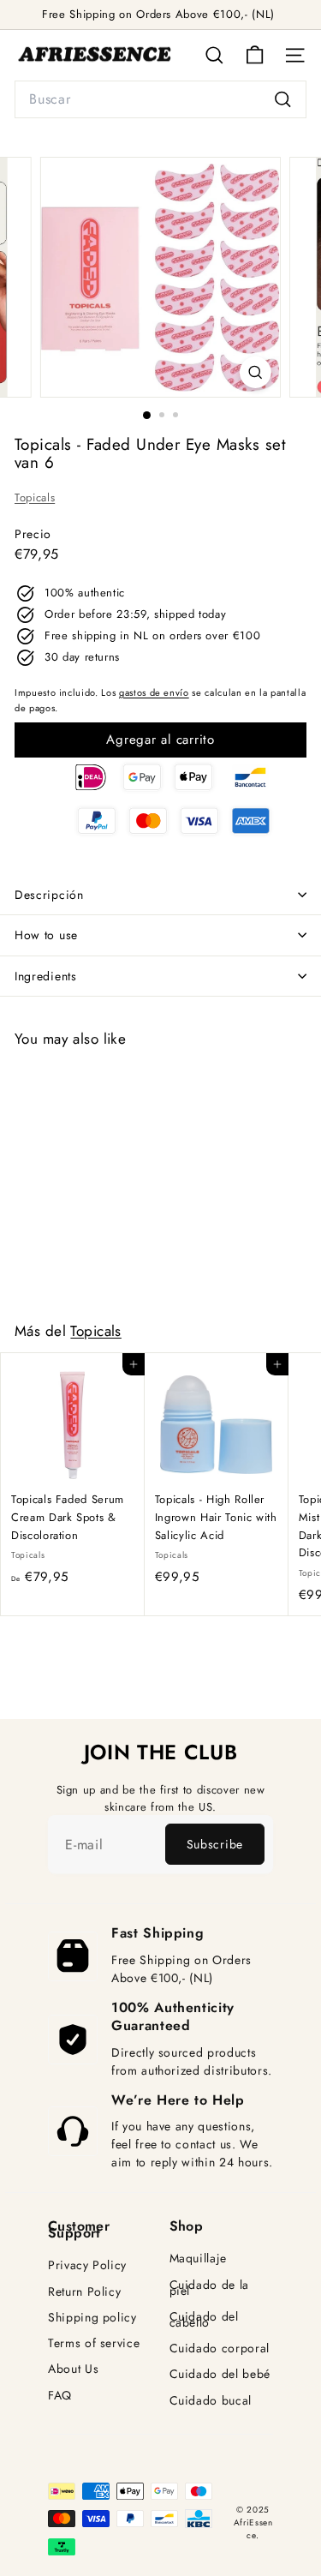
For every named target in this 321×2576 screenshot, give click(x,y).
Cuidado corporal (220, 2348)
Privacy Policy (87, 2265)
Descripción (49, 895)
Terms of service (94, 2343)
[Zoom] (256, 372)
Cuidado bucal (211, 2401)
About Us (73, 2369)
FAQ (60, 2396)
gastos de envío (154, 692)
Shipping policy (92, 2318)
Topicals (35, 497)
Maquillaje (199, 2258)
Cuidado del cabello (204, 2320)
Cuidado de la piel (209, 2288)
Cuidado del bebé (220, 2374)
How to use (46, 935)
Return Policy (84, 2292)
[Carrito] (255, 55)
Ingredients (46, 976)
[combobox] (160, 99)
